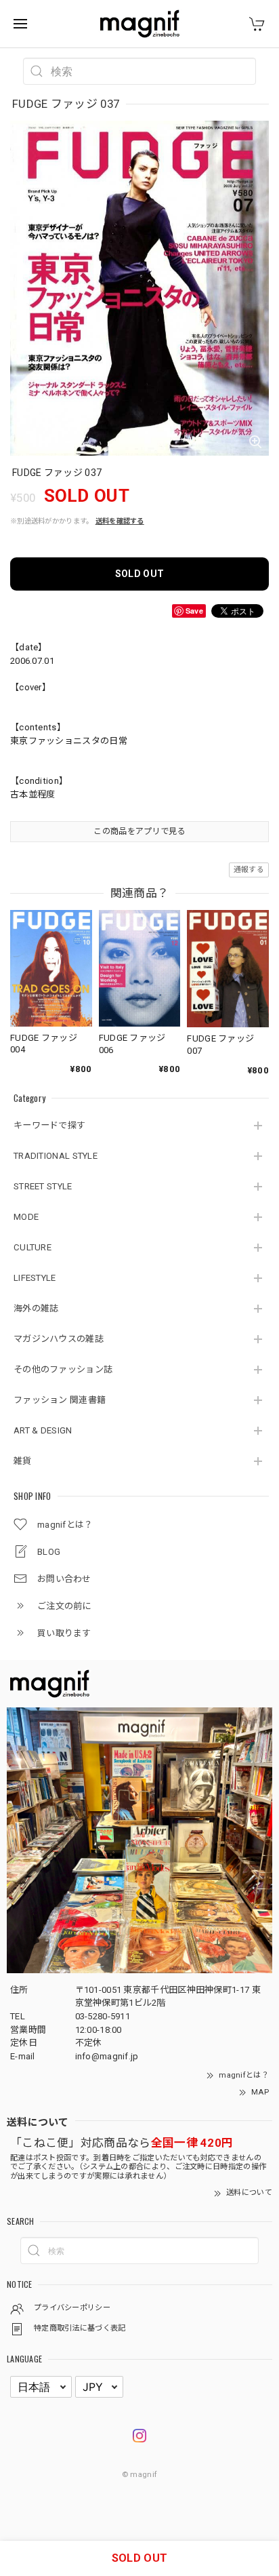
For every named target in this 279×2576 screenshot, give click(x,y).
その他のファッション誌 (63, 1369)
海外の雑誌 (36, 1308)
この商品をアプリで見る (139, 831)
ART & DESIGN (43, 1430)
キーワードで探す (49, 1125)
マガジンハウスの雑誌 (59, 1339)
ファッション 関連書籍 (60, 1400)
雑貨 (23, 1461)
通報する (249, 870)
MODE (26, 1217)
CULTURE (33, 1247)
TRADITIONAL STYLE (56, 1156)
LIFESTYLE (35, 1278)
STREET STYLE (43, 1186)
